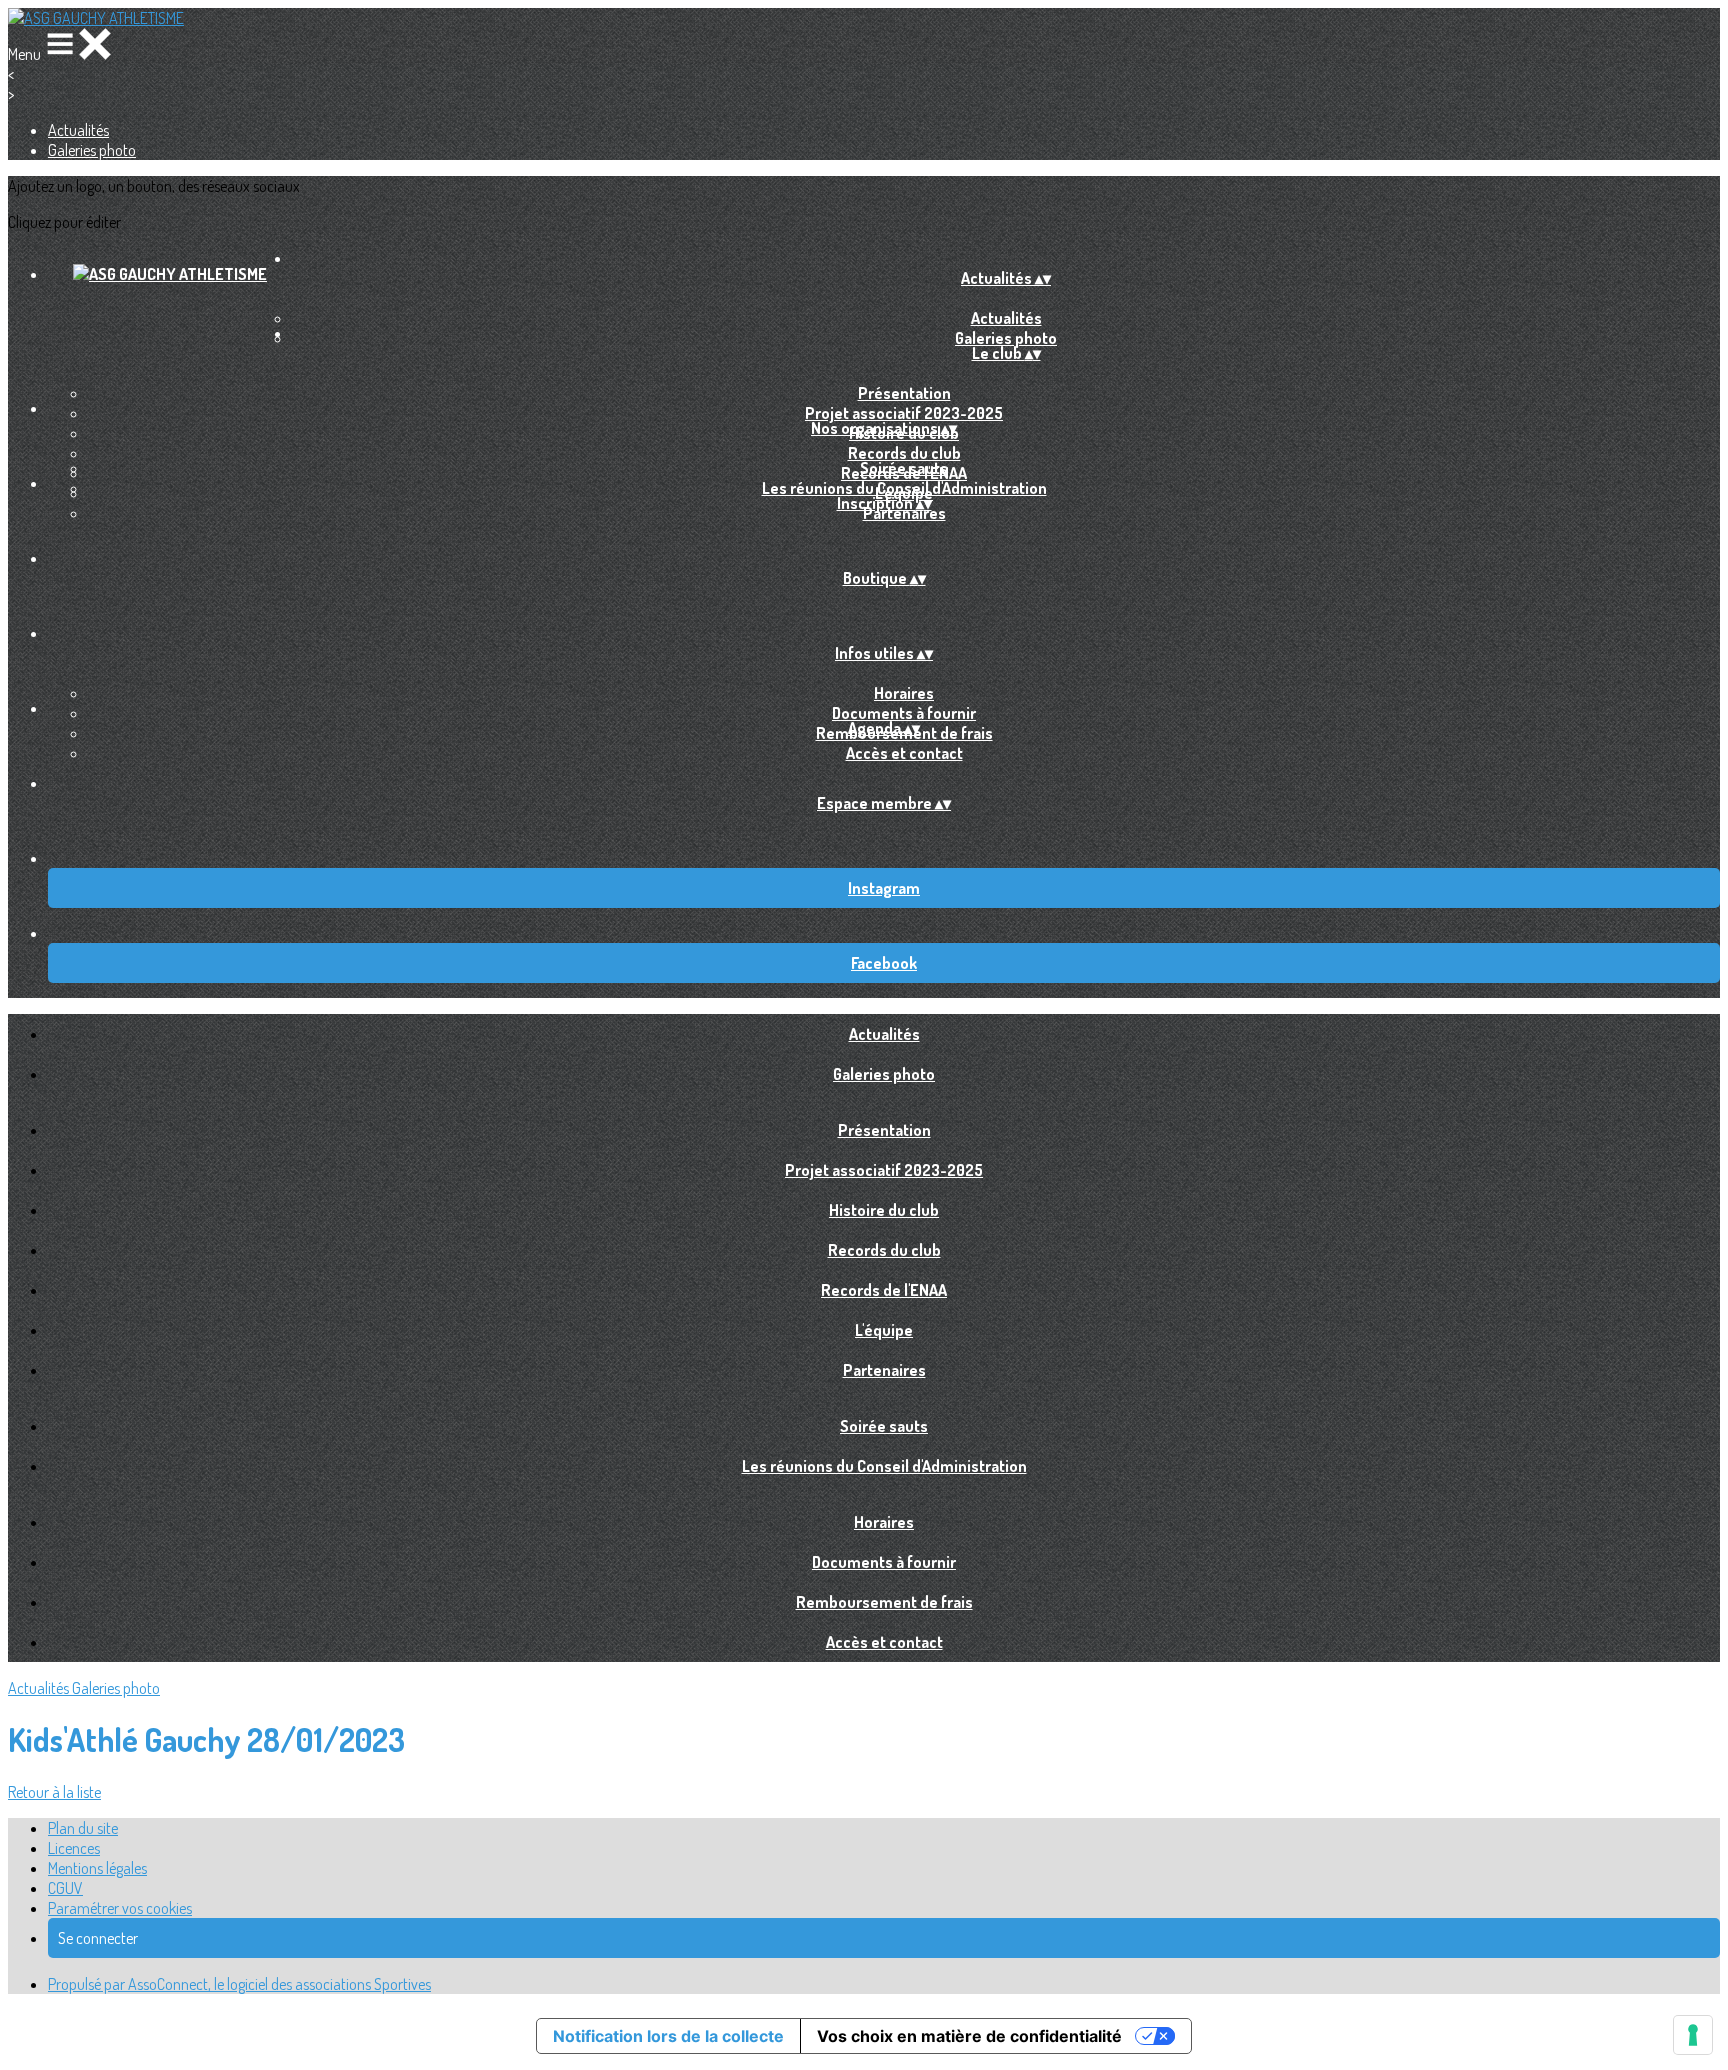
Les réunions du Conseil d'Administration (904, 488)
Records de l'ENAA (884, 1290)
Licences (74, 1848)
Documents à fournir (904, 713)
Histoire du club (884, 1210)
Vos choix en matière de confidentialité (969, 2036)
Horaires (904, 693)
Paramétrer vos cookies (120, 1908)
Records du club (904, 453)
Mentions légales (97, 1868)
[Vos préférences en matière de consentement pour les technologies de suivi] (1693, 2035)
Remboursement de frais (884, 1602)
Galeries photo (92, 150)
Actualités (78, 130)
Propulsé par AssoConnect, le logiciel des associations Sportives (239, 1984)
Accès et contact (904, 753)
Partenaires (904, 513)
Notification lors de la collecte (668, 2036)
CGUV (65, 1888)
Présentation (904, 393)
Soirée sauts (904, 468)
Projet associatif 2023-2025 (904, 413)
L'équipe (884, 1330)
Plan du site (83, 1828)
